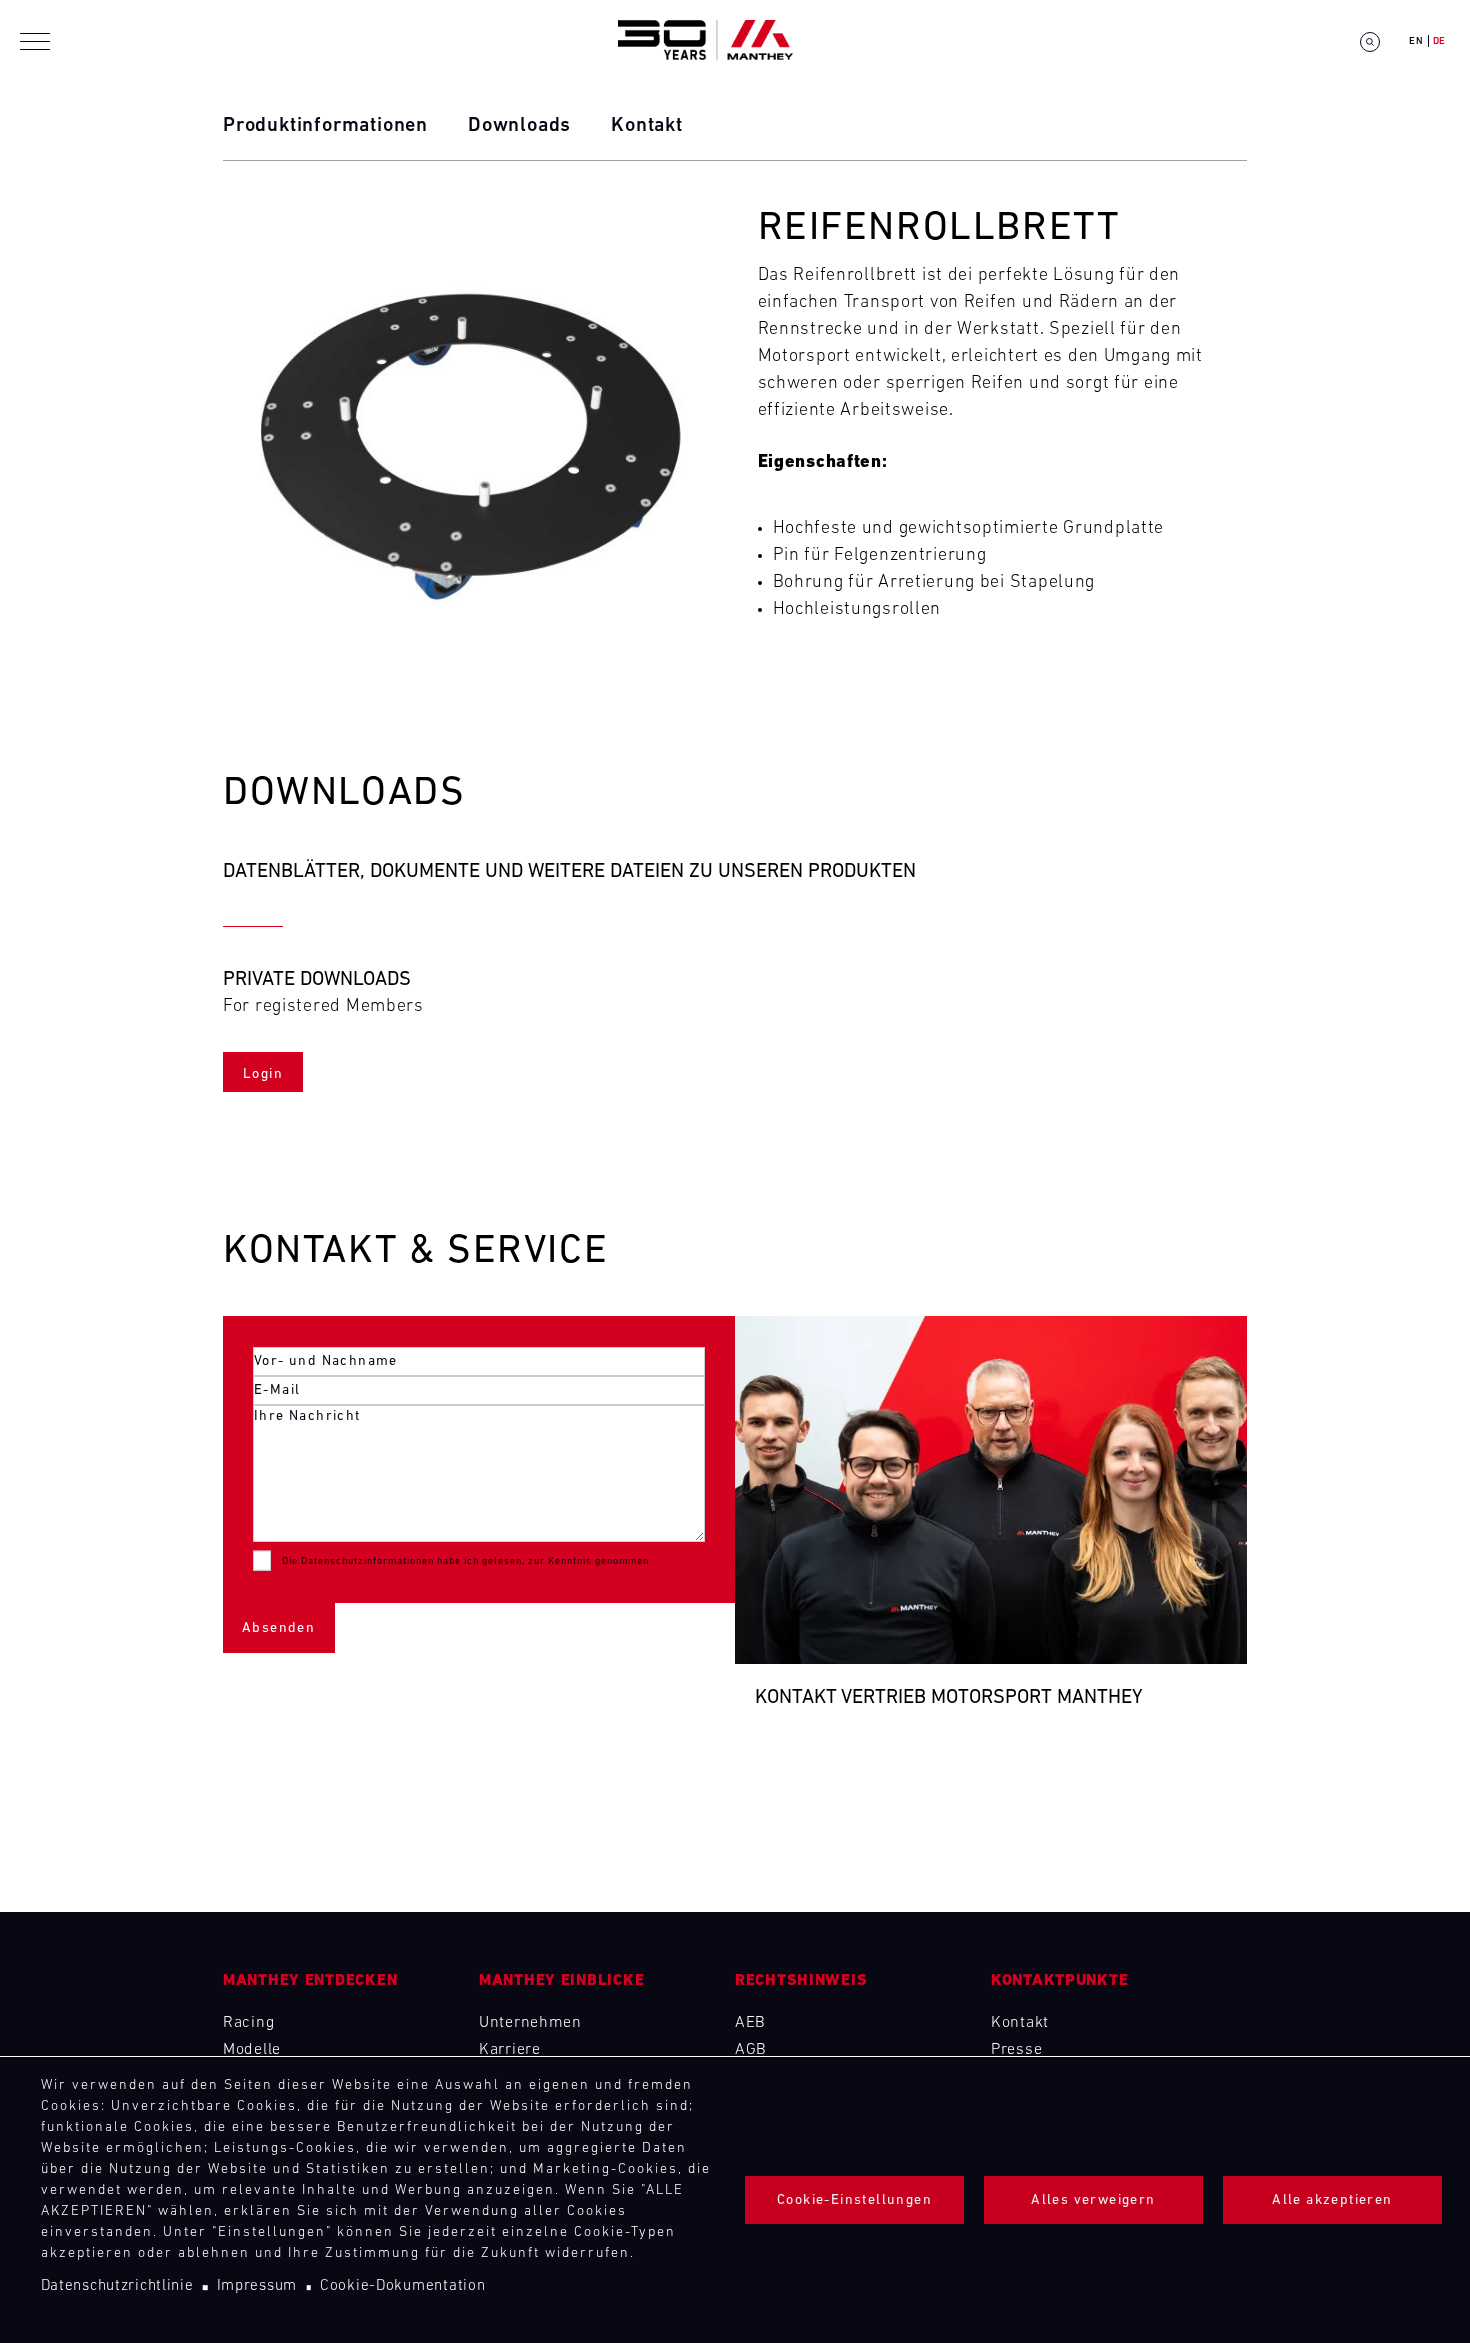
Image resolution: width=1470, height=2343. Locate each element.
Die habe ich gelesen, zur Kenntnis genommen (465, 1561)
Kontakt (647, 126)
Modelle (252, 2050)
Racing (248, 2023)
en (1416, 41)
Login (263, 1074)
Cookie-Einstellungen (854, 2200)
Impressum (257, 2286)
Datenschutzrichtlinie (117, 2286)
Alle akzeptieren (1332, 2200)
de (1439, 41)
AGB (751, 2050)
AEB (750, 2023)
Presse (1016, 2050)
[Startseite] (705, 41)
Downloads (519, 126)
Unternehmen (530, 2023)
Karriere (510, 2050)
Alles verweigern (1093, 2200)
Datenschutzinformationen (367, 1561)
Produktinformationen (325, 126)
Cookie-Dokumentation (402, 2286)
